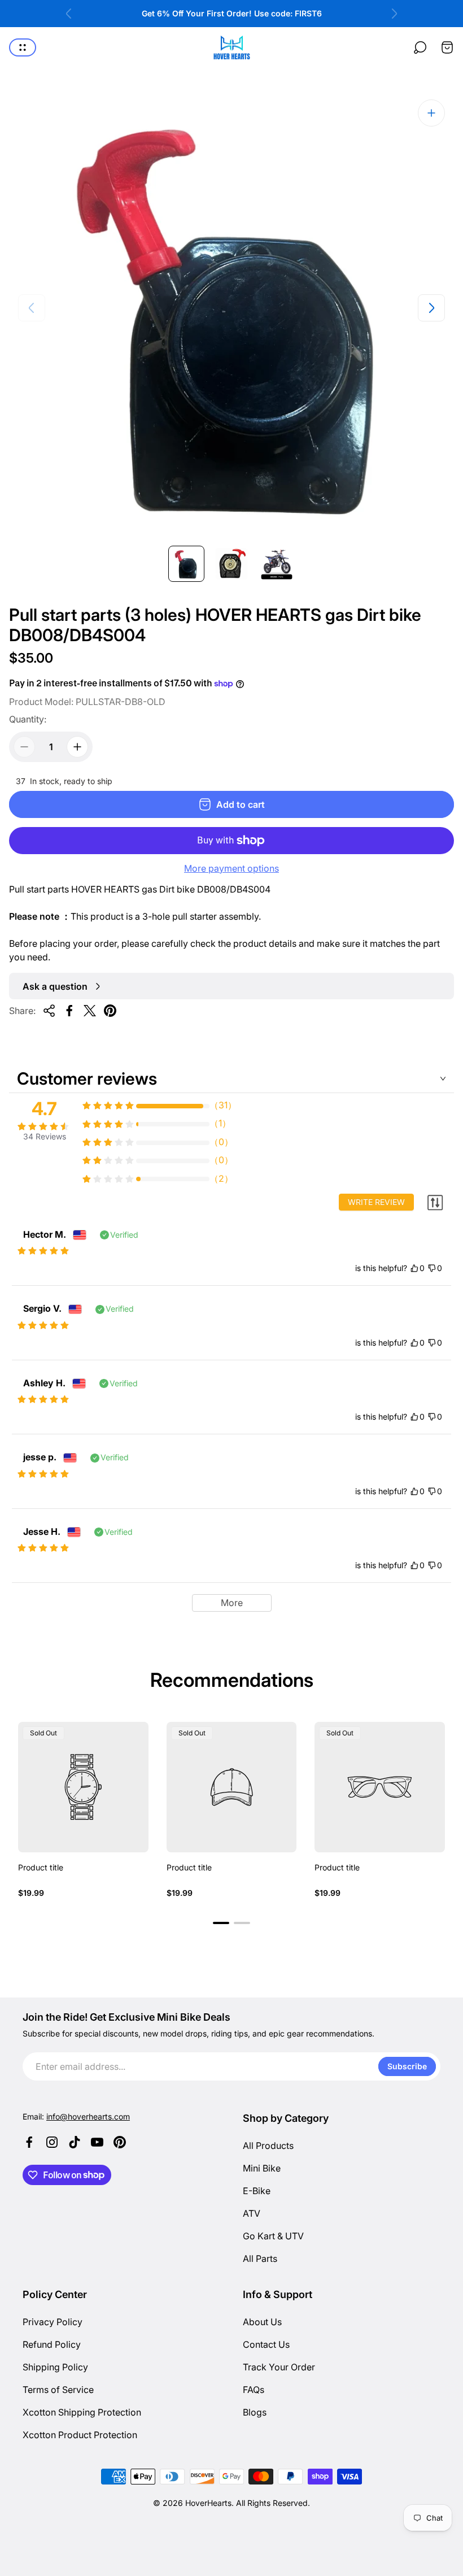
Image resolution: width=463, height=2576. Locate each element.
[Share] (49, 1011)
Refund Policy (52, 2344)
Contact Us (266, 2344)
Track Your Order (279, 2367)
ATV (252, 2213)
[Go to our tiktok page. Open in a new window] (75, 2142)
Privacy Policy (53, 2322)
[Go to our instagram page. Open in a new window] (52, 2142)
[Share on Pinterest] (110, 1011)
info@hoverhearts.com (88, 2116)
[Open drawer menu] (23, 47)
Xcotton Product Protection (80, 2435)
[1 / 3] (186, 564)
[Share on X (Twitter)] (90, 1011)
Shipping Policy (55, 2367)
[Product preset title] (83, 1787)
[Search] (420, 47)
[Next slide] (394, 14)
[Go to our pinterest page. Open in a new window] (120, 2142)
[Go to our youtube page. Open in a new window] (97, 2142)
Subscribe (407, 2066)
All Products (268, 2146)
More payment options (231, 868)
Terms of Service (58, 2390)
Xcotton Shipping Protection (82, 2412)
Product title (41, 1867)
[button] (221, 1923)
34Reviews (45, 1136)
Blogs (255, 2412)
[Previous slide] (69, 14)
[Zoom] (431, 113)
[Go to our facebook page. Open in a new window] (29, 2142)
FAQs (254, 2390)
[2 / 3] (231, 564)
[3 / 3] (277, 564)
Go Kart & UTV (273, 2236)
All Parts (260, 2259)
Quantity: (28, 719)
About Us (262, 2322)
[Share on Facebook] (69, 1011)
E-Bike (257, 2191)
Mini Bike (262, 2168)
